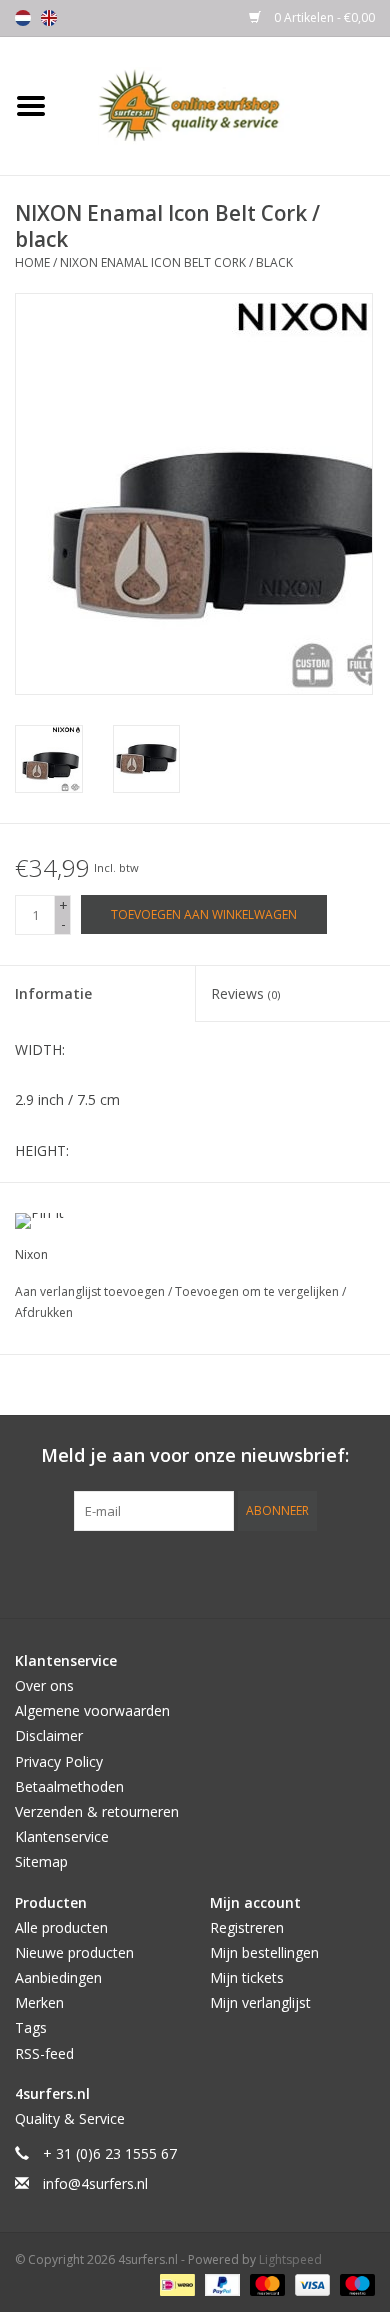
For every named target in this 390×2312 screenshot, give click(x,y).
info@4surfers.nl (95, 2183)
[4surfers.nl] (226, 104)
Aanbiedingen (58, 1977)
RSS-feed (44, 2053)
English (49, 18)
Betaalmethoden (69, 1786)
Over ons (44, 1685)
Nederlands (23, 18)
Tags (31, 2027)
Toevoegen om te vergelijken (258, 1291)
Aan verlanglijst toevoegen (91, 1291)
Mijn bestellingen (264, 1952)
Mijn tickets (247, 1977)
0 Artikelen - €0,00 (323, 17)
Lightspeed (290, 2259)
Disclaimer (49, 1735)
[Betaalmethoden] (175, 2284)
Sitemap (41, 1861)
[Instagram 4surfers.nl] (303, 1572)
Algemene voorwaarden (92, 1710)
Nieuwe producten (74, 1952)
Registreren (247, 1927)
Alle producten (61, 1927)
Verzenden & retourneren (97, 1811)
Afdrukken (44, 1312)
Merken (39, 2002)
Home (32, 262)
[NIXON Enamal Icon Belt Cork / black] (49, 759)
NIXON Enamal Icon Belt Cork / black (176, 262)
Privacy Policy (59, 1761)
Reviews (245, 993)
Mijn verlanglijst (260, 2002)
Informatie (53, 993)
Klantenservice (62, 1836)
